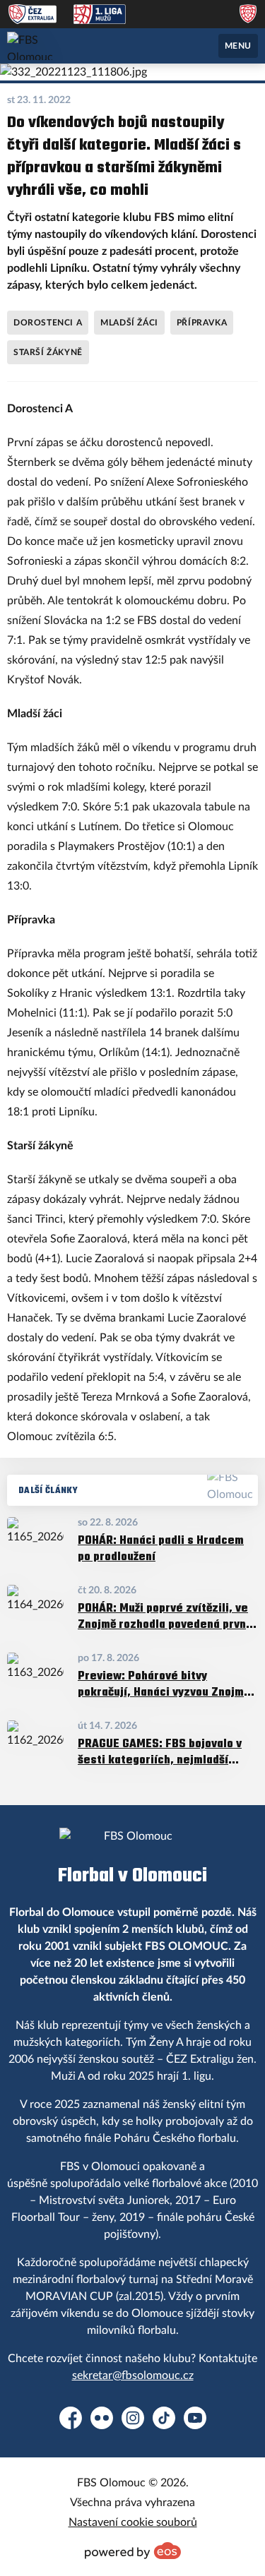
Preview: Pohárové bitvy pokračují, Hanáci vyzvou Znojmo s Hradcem (164, 1683)
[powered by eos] (133, 2551)
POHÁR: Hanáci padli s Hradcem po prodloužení (161, 1548)
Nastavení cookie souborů (133, 2522)
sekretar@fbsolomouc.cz (133, 2376)
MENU (238, 46)
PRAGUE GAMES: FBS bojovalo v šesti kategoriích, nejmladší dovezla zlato (160, 1751)
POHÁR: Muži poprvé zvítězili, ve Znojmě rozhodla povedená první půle (164, 1616)
